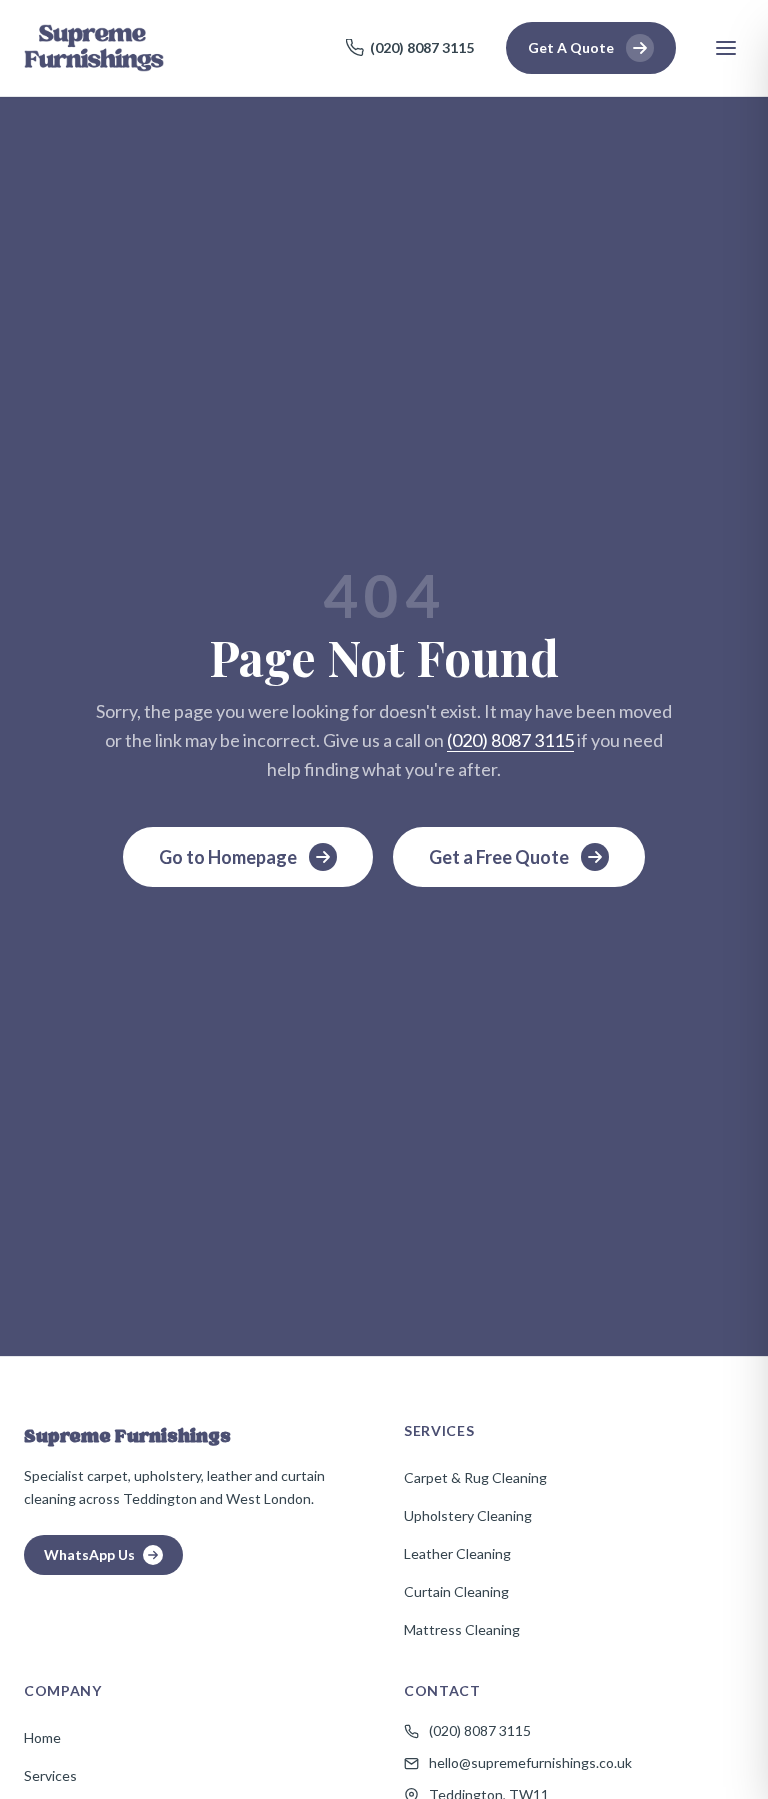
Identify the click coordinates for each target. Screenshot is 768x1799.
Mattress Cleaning (462, 1629)
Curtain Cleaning (456, 1591)
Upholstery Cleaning (468, 1515)
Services (50, 1775)
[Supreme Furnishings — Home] (94, 48)
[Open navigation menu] (726, 48)
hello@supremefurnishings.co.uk (530, 1762)
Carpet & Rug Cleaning (475, 1477)
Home (42, 1737)
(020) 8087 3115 (422, 47)
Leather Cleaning (457, 1553)
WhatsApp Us (89, 1554)
